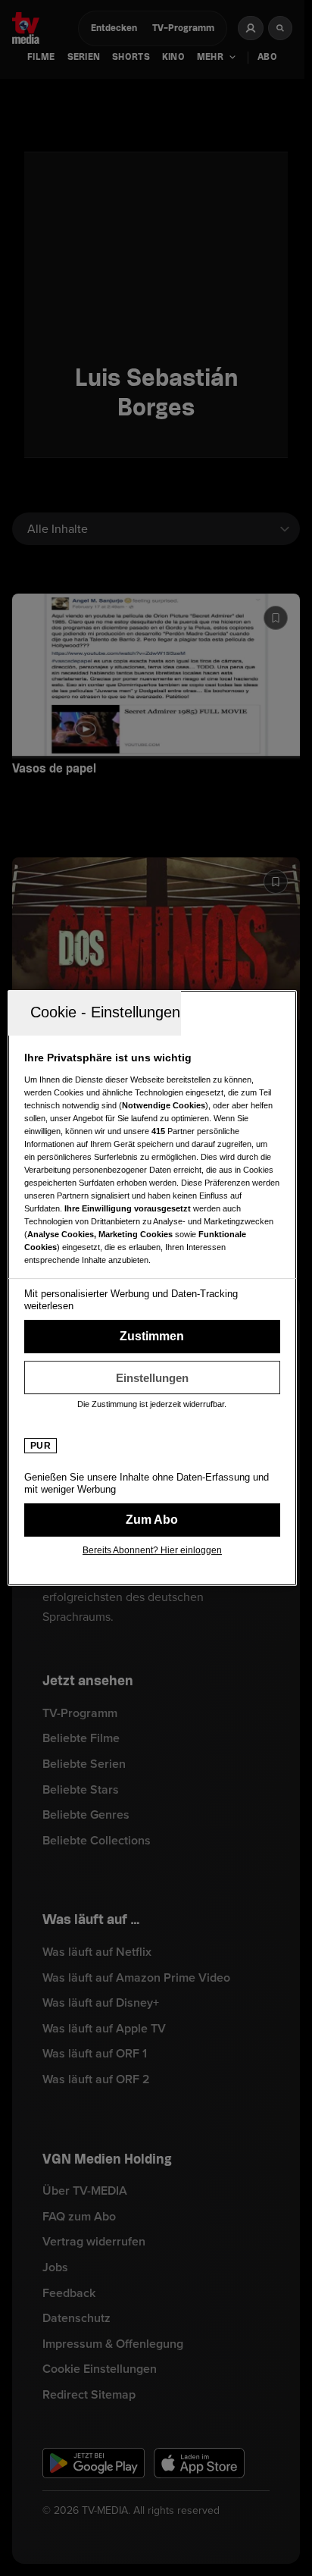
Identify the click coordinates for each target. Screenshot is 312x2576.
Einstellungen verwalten (152, 1377)
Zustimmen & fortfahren (152, 1337)
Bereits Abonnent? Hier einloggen (152, 1550)
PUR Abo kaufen (152, 1520)
